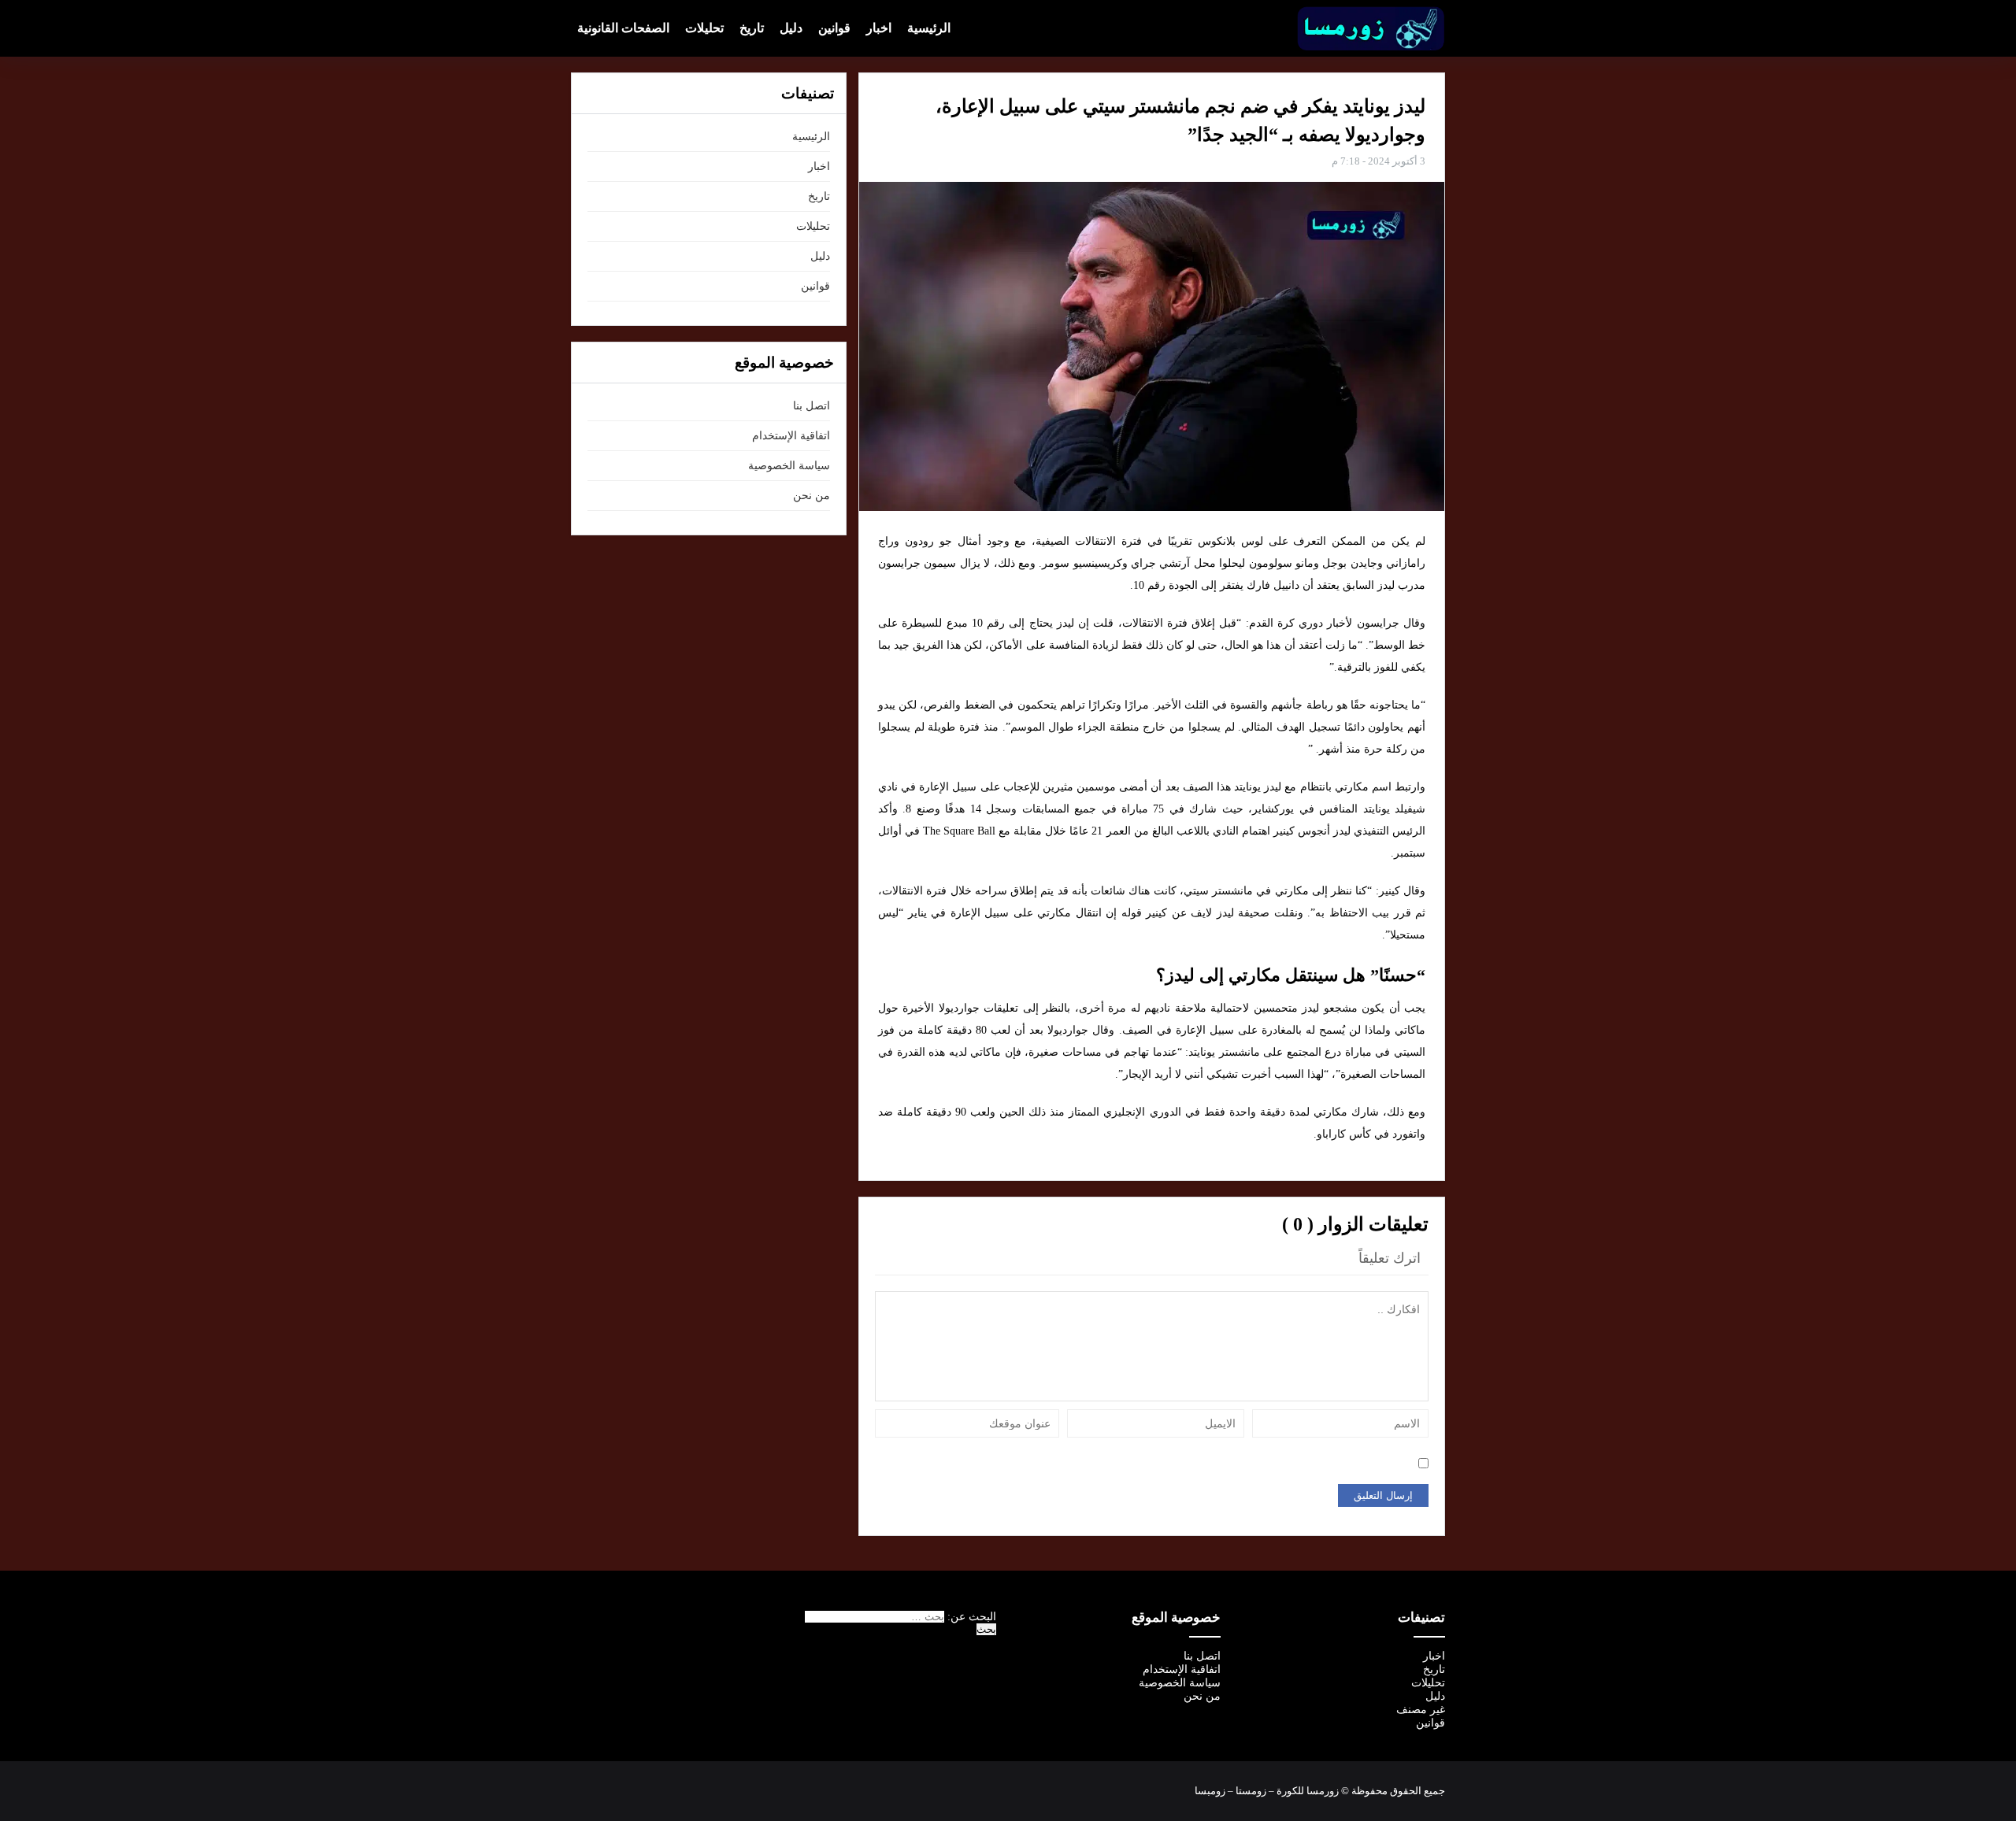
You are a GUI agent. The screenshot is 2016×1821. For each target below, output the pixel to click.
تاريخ (752, 28)
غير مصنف (1421, 1710)
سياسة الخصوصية (789, 466)
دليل (791, 28)
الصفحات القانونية (623, 28)
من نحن (812, 496)
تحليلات (704, 28)
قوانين (834, 28)
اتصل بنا (812, 406)
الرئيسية (929, 28)
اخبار (879, 28)
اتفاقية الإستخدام (791, 436)
